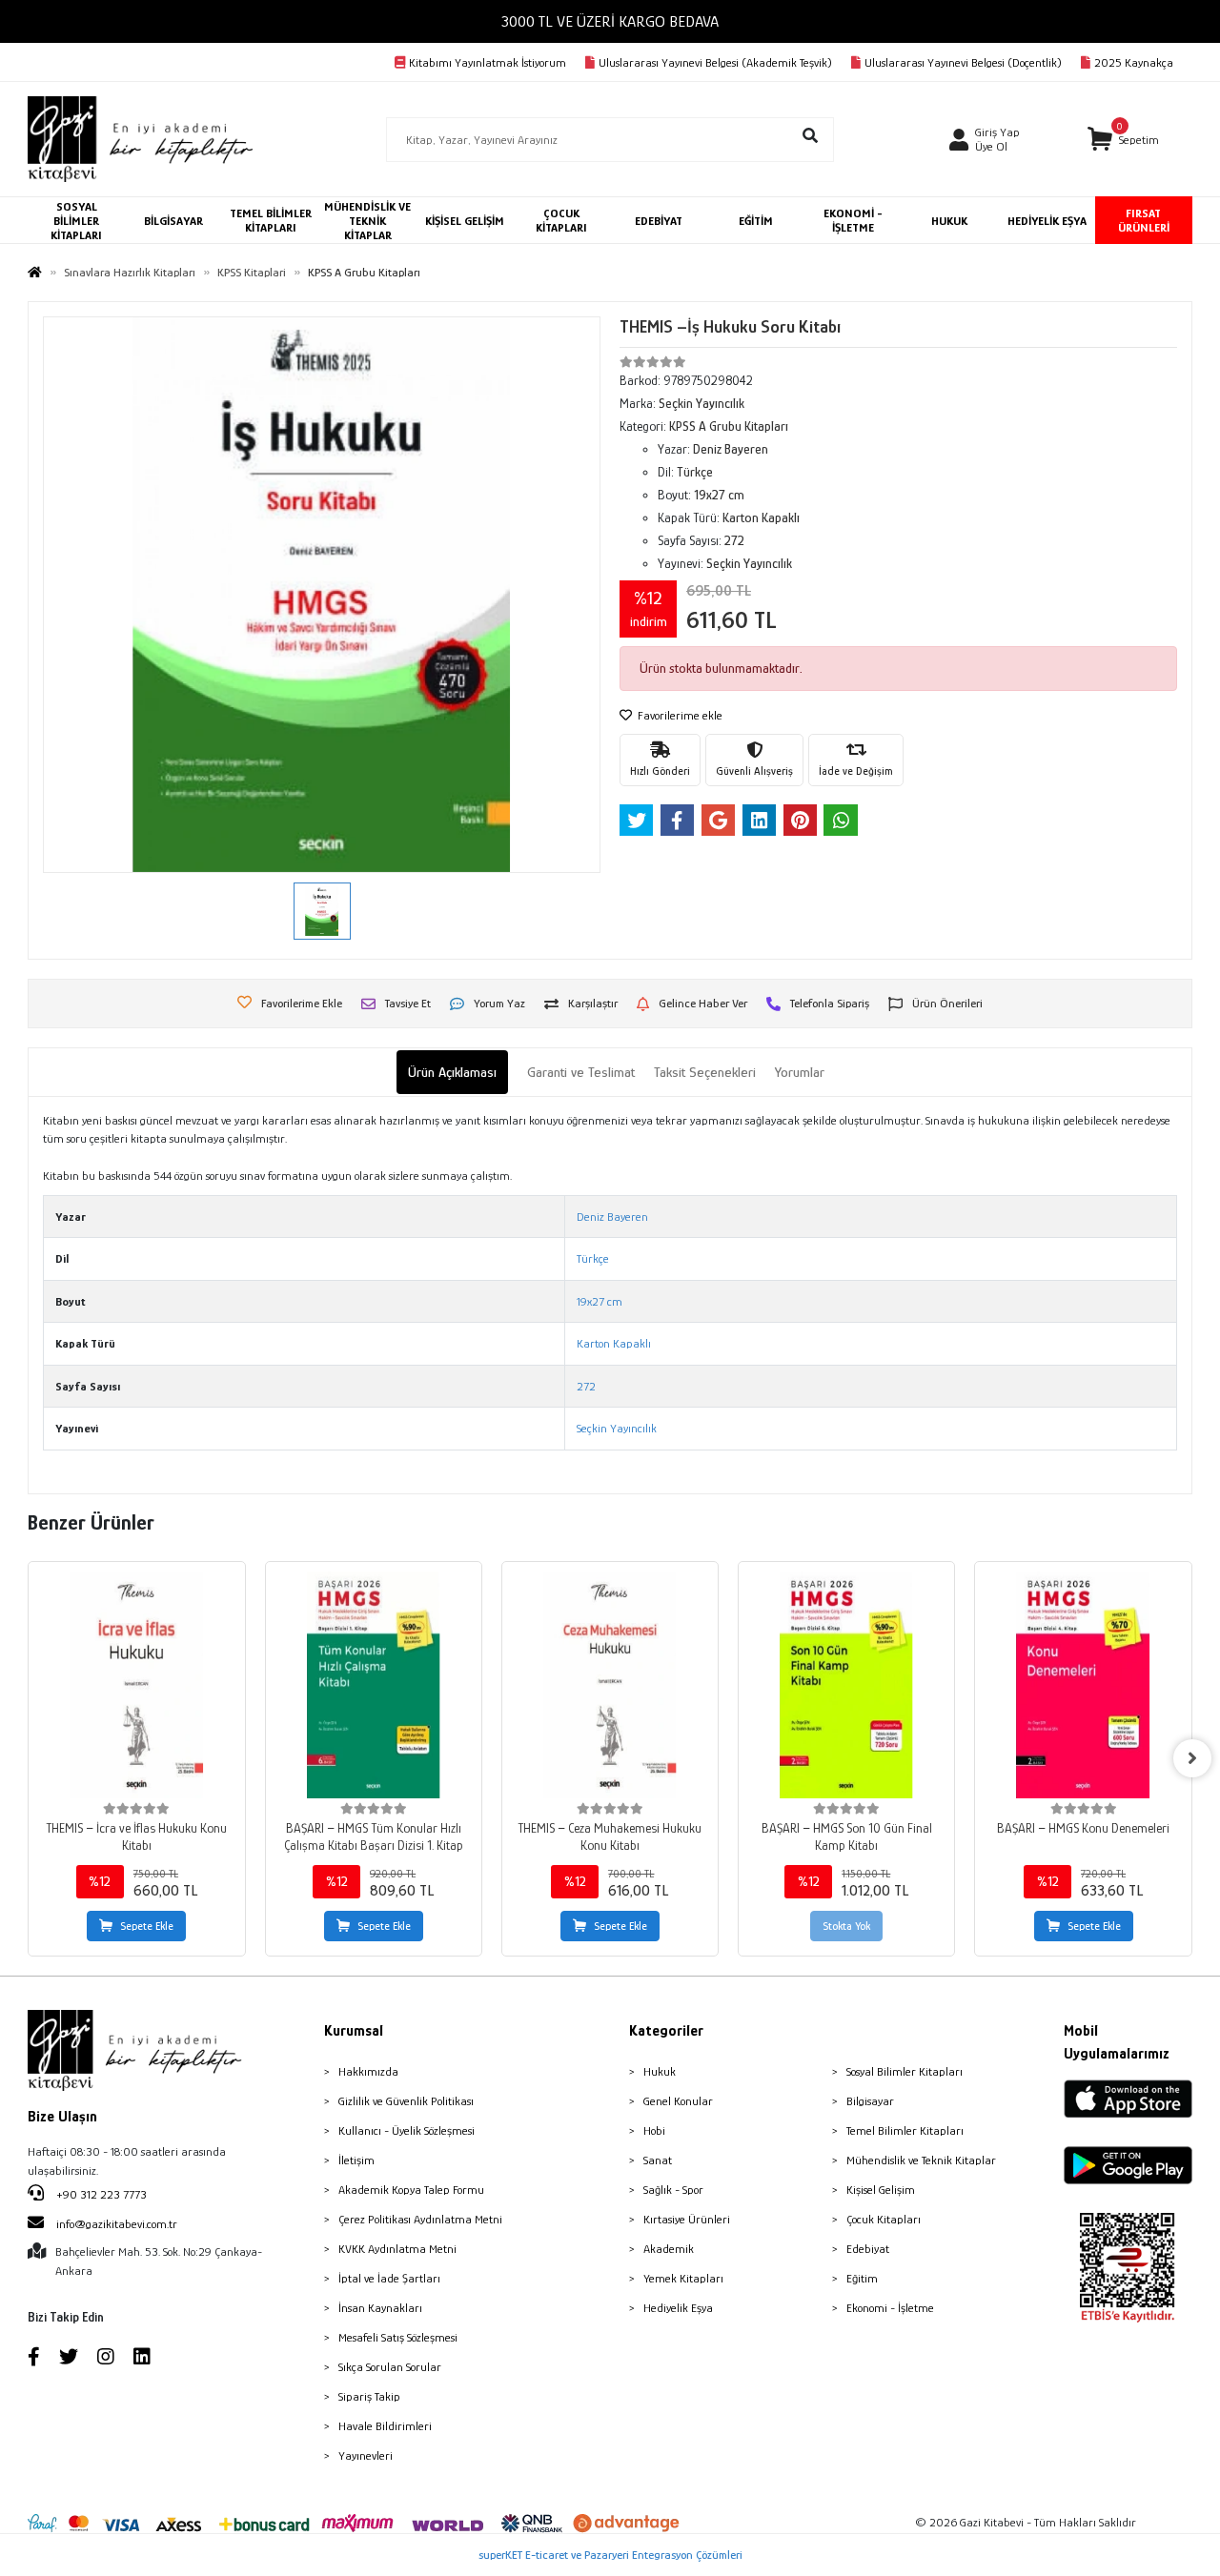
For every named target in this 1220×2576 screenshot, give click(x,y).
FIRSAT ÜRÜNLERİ (1144, 220)
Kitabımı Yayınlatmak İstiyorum (488, 62)
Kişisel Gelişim (881, 2190)
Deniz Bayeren (612, 1217)
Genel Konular (678, 2101)
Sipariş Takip (369, 2396)
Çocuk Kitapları (884, 2219)
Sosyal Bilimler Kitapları (905, 2071)
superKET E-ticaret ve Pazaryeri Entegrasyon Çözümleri (610, 2555)
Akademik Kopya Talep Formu (411, 2190)
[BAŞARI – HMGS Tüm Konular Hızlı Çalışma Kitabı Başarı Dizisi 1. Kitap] (374, 1685)
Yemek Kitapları (683, 2278)
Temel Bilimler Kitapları (905, 2130)
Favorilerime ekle (679, 715)
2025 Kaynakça (1134, 62)
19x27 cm (600, 1301)
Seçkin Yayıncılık (617, 1428)
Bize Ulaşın (62, 2117)
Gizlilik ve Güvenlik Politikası (406, 2101)
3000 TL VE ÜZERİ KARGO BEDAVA (610, 21)
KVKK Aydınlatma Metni (397, 2249)
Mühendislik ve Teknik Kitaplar (921, 2160)
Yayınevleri (366, 2455)
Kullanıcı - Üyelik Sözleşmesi (407, 2130)
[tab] (452, 1073)
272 (586, 1386)
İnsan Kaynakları (380, 2308)
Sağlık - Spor (673, 2190)
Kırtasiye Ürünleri (687, 2219)
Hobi (654, 2130)
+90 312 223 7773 (100, 2194)
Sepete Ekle (147, 1926)
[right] (1192, 1758)
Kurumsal (354, 2031)
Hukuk (660, 2071)
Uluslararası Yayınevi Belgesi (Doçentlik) (963, 62)
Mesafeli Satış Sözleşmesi (398, 2337)
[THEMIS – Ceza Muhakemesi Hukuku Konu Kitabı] (610, 1685)
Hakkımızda (368, 2071)
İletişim (356, 2160)
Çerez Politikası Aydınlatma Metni (420, 2219)
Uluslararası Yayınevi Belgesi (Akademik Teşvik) (715, 62)
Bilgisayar (870, 2101)
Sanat (658, 2160)
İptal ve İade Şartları (389, 2278)
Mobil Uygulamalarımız (1117, 2042)
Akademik (669, 2249)
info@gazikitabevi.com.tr (117, 2224)
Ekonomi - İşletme (890, 2308)
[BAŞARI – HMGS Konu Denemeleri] (1083, 1685)
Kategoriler (666, 2031)
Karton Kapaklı (614, 1343)
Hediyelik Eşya (678, 2308)
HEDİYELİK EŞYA (1047, 221)
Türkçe (593, 1258)
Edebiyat (868, 2249)
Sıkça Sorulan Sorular (390, 2367)
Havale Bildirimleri (385, 2426)
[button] (1123, 140)
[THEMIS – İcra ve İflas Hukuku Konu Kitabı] (136, 1685)
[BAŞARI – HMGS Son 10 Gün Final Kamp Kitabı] (846, 1685)
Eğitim (862, 2278)
